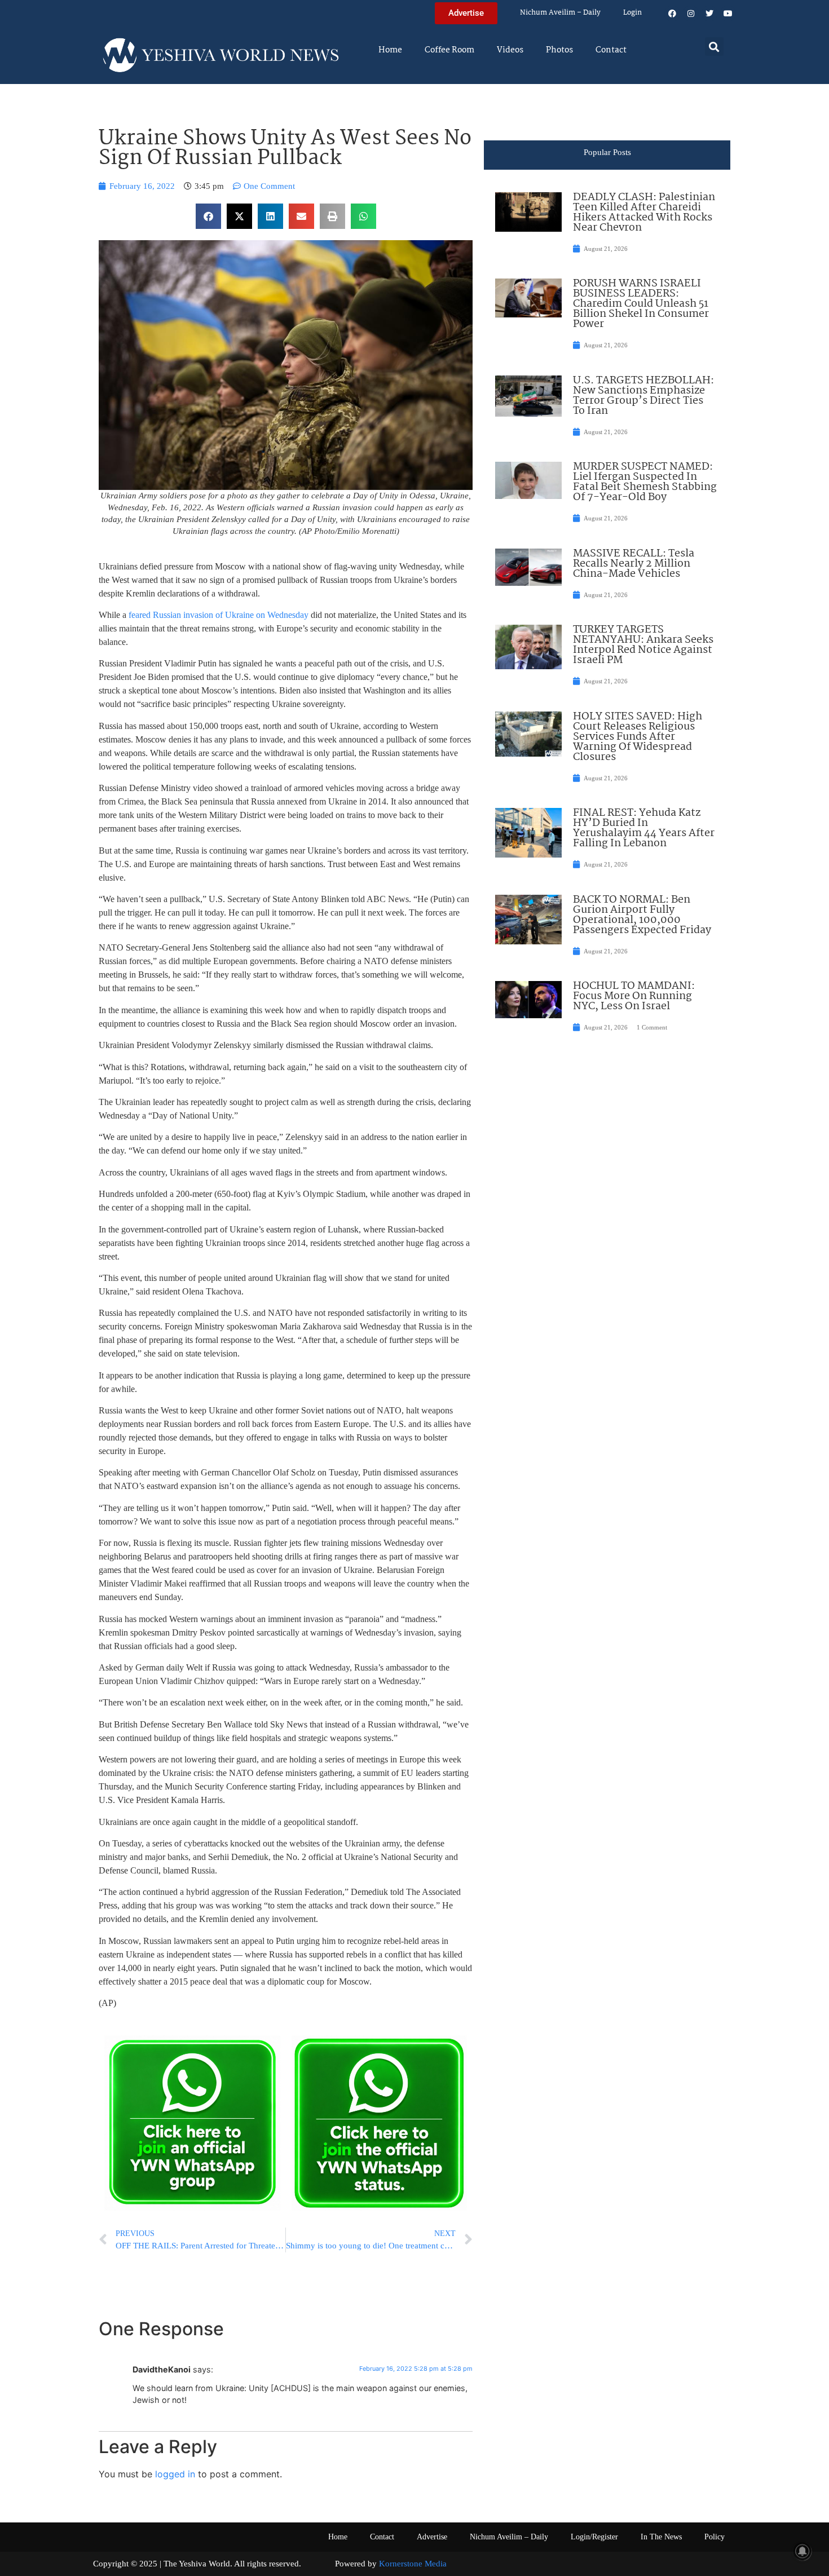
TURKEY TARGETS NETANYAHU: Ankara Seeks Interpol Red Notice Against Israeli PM (643, 645)
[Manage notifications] (802, 2551)
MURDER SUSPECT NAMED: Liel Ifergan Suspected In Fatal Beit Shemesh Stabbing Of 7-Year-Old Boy (645, 482)
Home (390, 50)
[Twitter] (709, 14)
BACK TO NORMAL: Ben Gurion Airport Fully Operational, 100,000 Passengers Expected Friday (642, 915)
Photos (559, 50)
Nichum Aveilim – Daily (560, 13)
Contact (611, 50)
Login (632, 13)
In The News (661, 2537)
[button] (714, 47)
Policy (715, 2537)
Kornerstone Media (413, 2564)
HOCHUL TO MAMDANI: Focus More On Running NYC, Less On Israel (634, 996)
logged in (175, 2474)
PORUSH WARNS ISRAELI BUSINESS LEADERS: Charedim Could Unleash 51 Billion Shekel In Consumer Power (641, 304)
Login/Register (594, 2537)
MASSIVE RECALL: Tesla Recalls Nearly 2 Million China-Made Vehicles (634, 564)
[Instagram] (691, 14)
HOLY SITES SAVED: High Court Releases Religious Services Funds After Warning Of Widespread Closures (638, 737)
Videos (510, 50)
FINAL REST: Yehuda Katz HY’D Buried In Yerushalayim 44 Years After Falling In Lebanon (644, 828)
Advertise (432, 2537)
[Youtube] (728, 14)
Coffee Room (449, 50)
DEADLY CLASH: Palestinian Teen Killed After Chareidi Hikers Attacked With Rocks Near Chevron (644, 213)
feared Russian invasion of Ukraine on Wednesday (219, 615)
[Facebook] (672, 14)
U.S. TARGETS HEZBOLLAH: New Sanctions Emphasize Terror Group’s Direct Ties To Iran (643, 396)
